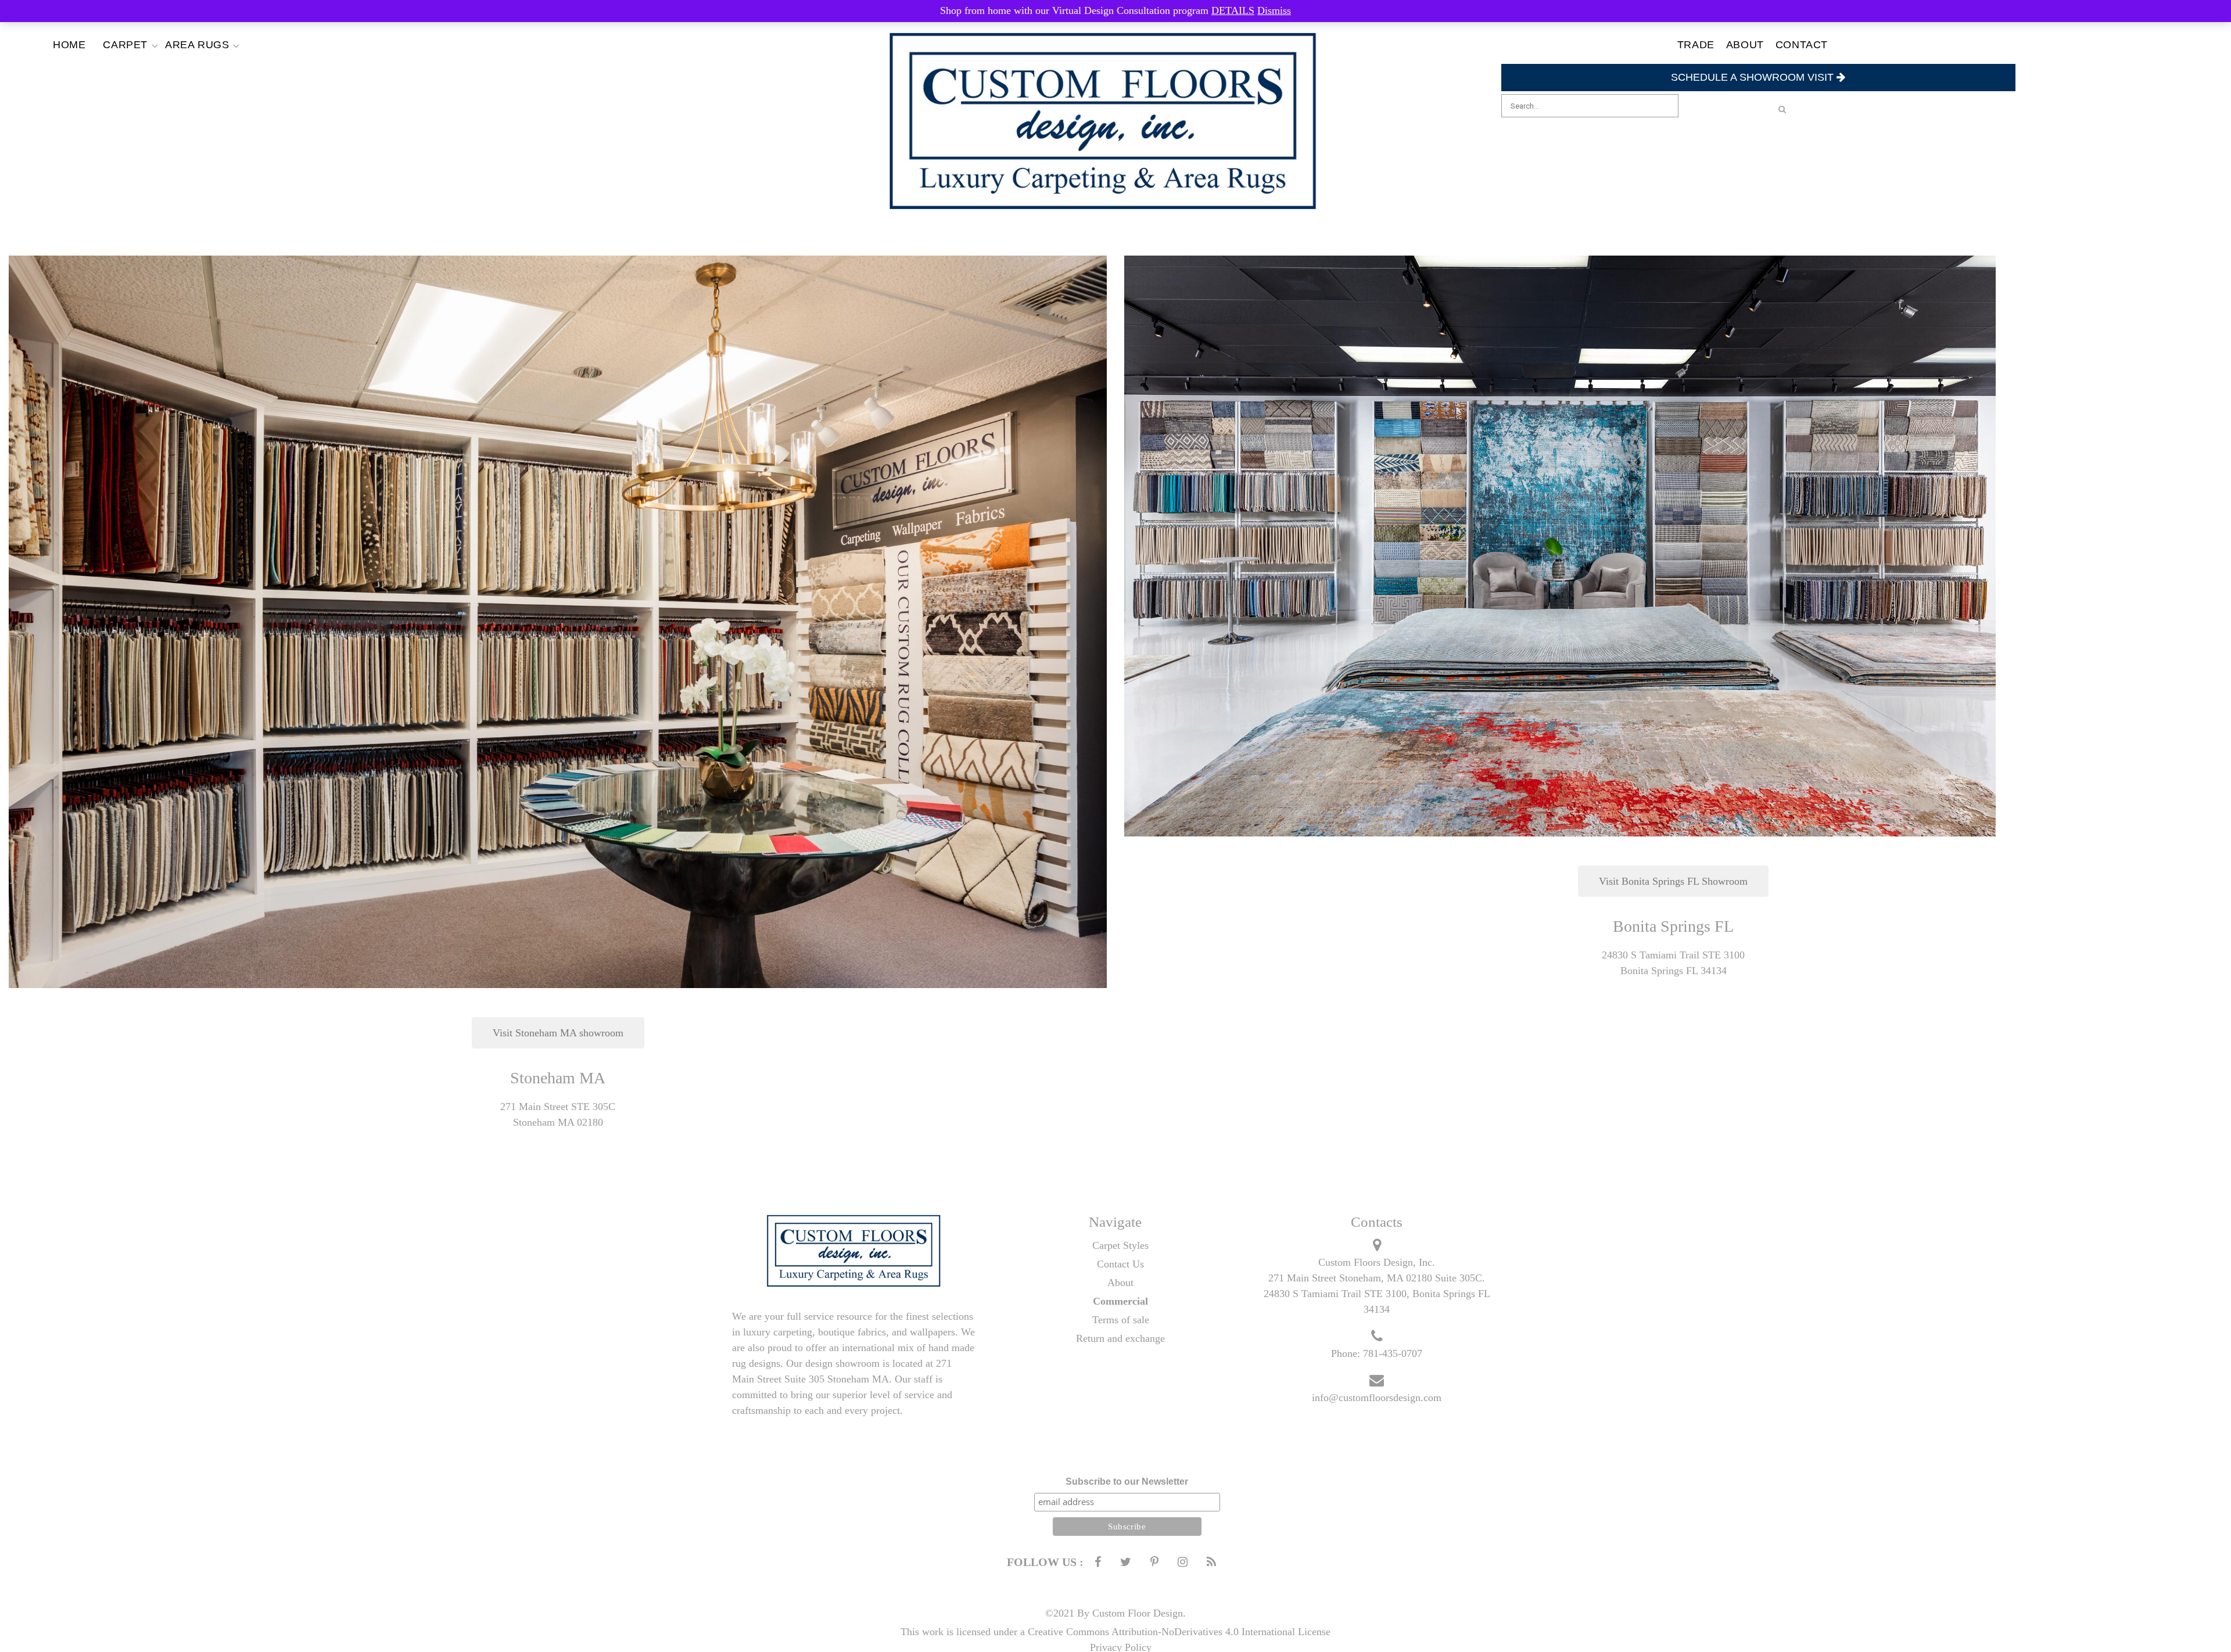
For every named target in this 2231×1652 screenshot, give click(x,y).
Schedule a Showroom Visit (1754, 77)
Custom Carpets (153, 83)
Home (69, 45)
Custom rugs (215, 72)
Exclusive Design (153, 72)
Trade (1696, 45)
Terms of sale (1121, 1320)
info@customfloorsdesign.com (1377, 1398)
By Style (153, 61)
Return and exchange (1120, 1338)
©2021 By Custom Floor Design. (1115, 1613)
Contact (1802, 45)
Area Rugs (197, 45)
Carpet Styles (1120, 1245)
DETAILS (1233, 10)
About (1745, 45)
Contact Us (1120, 1264)
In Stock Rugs (215, 61)
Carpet (125, 45)
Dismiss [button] (1274, 10)
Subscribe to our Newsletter (1127, 1482)
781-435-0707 (1393, 1353)
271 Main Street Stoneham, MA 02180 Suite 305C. (1377, 1278)
